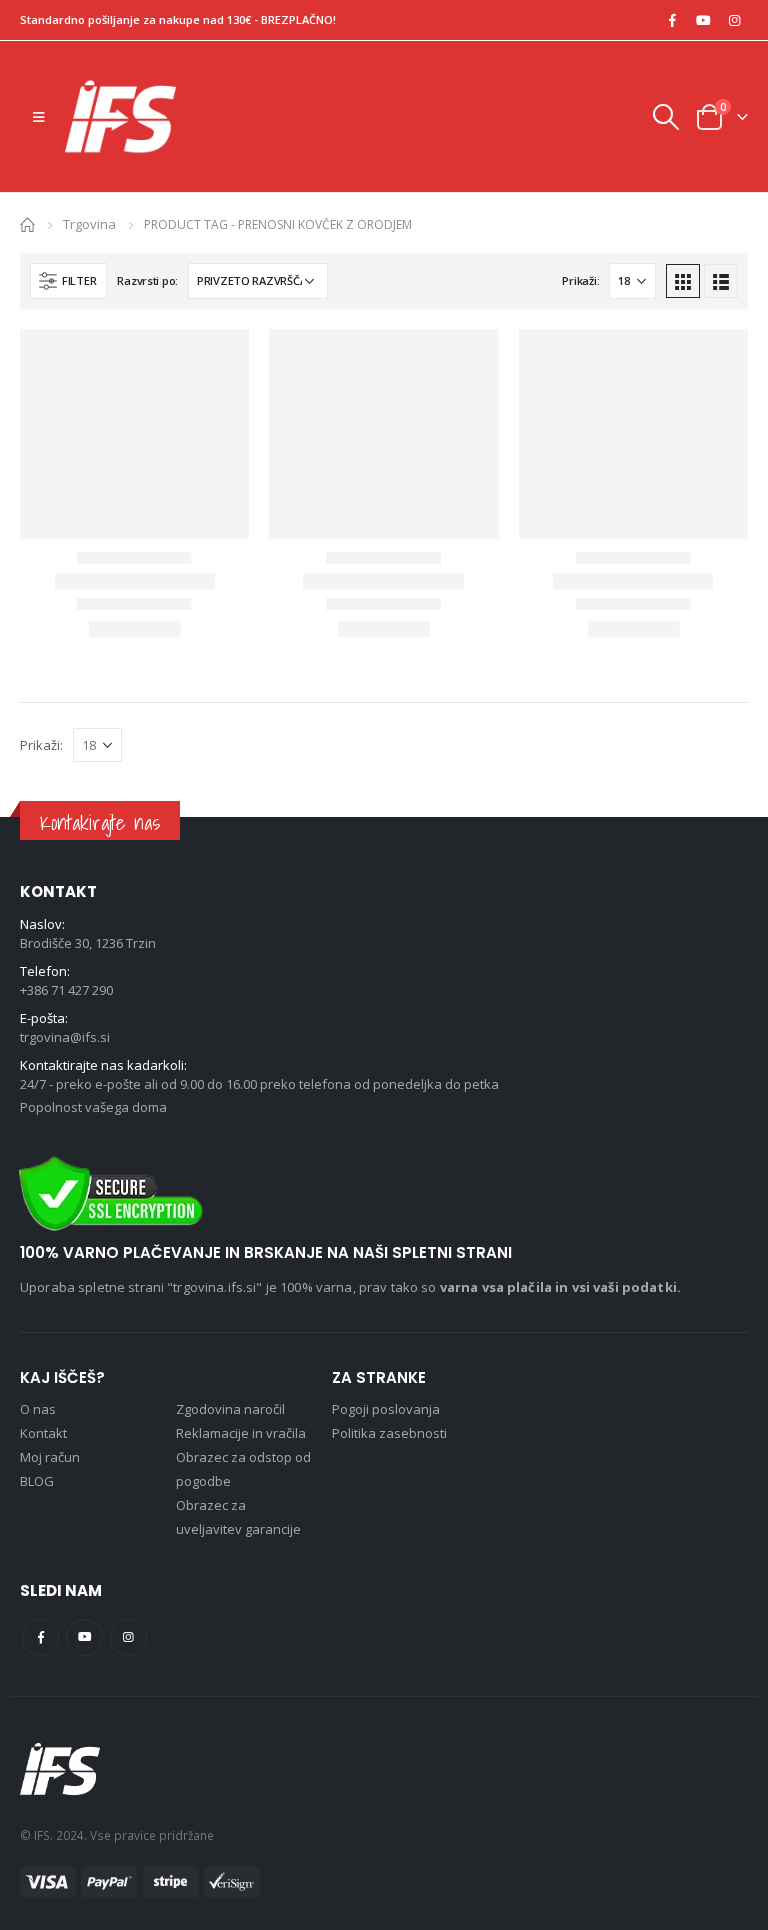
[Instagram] (734, 20)
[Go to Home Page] (27, 223)
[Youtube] (703, 20)
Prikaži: (580, 280)
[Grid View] (683, 281)
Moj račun (50, 1457)
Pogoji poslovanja (386, 1409)
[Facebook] (672, 20)
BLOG (37, 1481)
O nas (38, 1409)
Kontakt (43, 1433)
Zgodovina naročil (230, 1409)
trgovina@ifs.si (65, 1037)
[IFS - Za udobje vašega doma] (120, 116)
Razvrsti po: (147, 280)
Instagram (128, 1637)
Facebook (40, 1637)
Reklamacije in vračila (241, 1433)
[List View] (721, 281)
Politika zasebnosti (389, 1433)
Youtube (84, 1637)
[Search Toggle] (665, 117)
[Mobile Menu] (38, 117)
